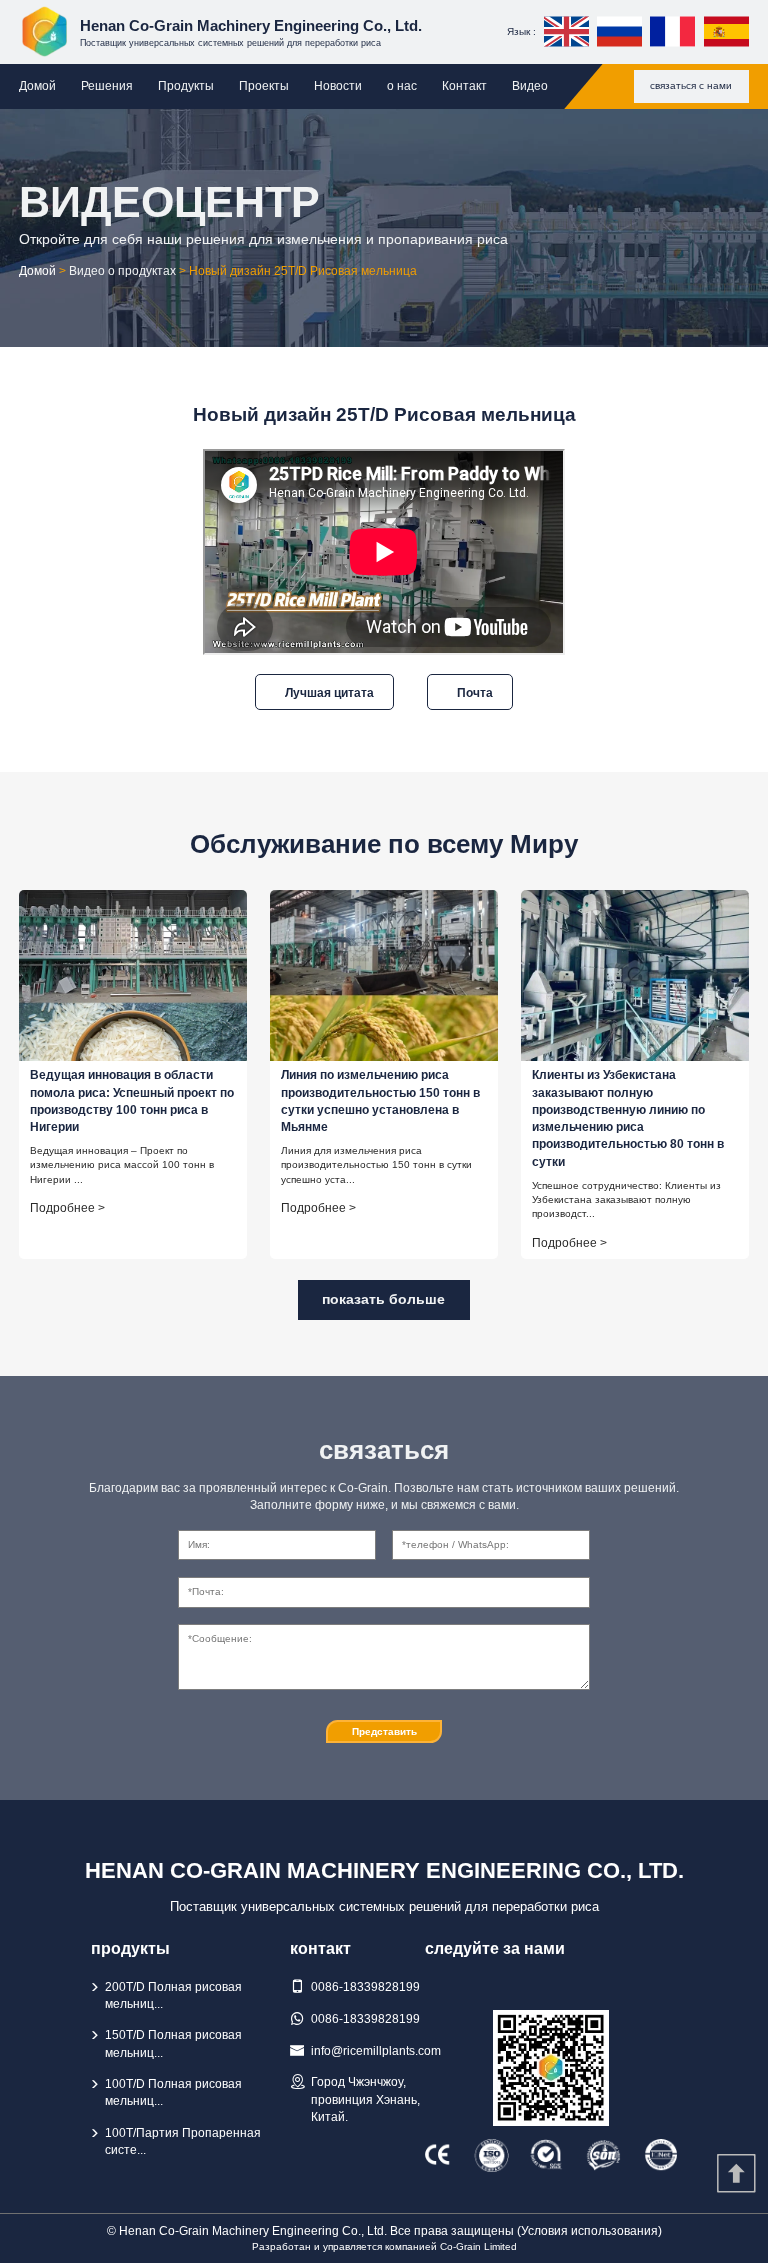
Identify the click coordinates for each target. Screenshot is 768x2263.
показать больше (383, 1299)
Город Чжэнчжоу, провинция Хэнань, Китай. (365, 2099)
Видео (530, 86)
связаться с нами (691, 85)
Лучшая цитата (329, 692)
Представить (384, 1731)
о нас (402, 86)
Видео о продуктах (122, 271)
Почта (475, 692)
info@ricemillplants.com (376, 2051)
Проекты (264, 86)
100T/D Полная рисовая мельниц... (173, 2092)
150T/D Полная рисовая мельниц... (173, 2043)
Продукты (186, 86)
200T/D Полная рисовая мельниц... (173, 1995)
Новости (338, 86)
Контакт (464, 86)
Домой (37, 86)
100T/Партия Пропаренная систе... (183, 2141)
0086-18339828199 (365, 1987)
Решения (107, 86)
